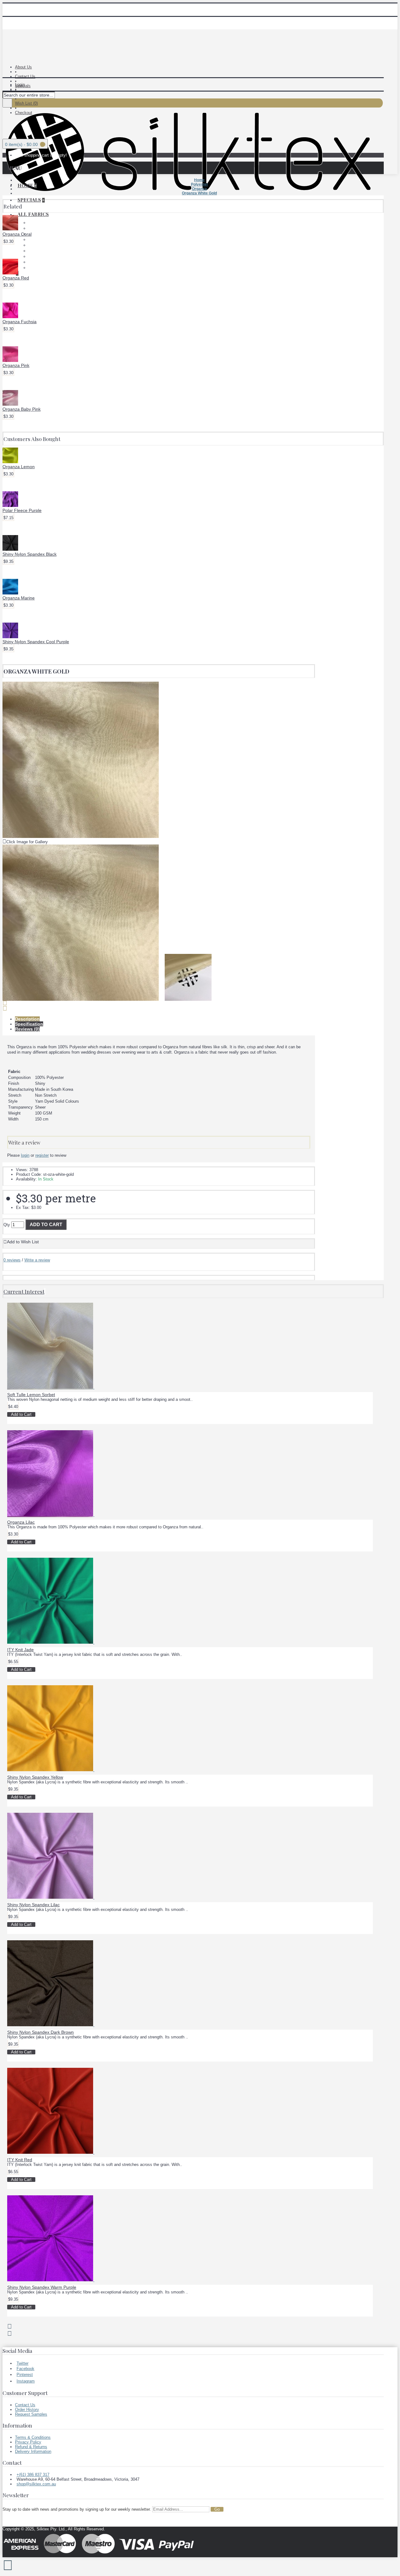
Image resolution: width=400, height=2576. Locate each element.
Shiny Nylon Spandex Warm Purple (42, 2287)
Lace (33, 223)
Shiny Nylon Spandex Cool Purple (36, 642)
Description (27, 1019)
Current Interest (24, 1291)
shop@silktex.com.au (36, 2484)
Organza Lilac (21, 1522)
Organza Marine (19, 598)
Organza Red (16, 278)
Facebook (25, 2369)
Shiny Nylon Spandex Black (30, 554)
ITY (32, 240)
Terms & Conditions (33, 2437)
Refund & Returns (31, 2447)
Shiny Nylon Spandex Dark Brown (40, 2032)
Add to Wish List (23, 1242)
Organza (36, 251)
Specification (29, 1024)
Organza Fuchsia (20, 322)
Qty (7, 1225)
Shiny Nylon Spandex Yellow (35, 1777)
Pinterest (25, 2375)
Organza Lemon (19, 467)
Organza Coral (17, 234)
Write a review (37, 1260)
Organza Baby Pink (22, 409)
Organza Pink (16, 365)
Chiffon (35, 234)
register (42, 1155)
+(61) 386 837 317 (33, 2475)
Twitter (22, 2363)
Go (217, 2509)
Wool (33, 268)
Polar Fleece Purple (22, 510)
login (25, 1155)
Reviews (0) (27, 1029)
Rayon (34, 256)
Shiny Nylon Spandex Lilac (33, 1905)
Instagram (26, 2381)
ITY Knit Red (20, 2160)
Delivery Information (33, 2451)
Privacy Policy (28, 2442)
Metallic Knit (40, 245)
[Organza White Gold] (81, 837)
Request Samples (31, 2414)
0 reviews (12, 1260)
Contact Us (25, 2405)
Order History (27, 2410)
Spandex (36, 262)
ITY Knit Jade (20, 1650)
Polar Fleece (40, 228)
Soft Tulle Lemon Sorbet (31, 1395)
